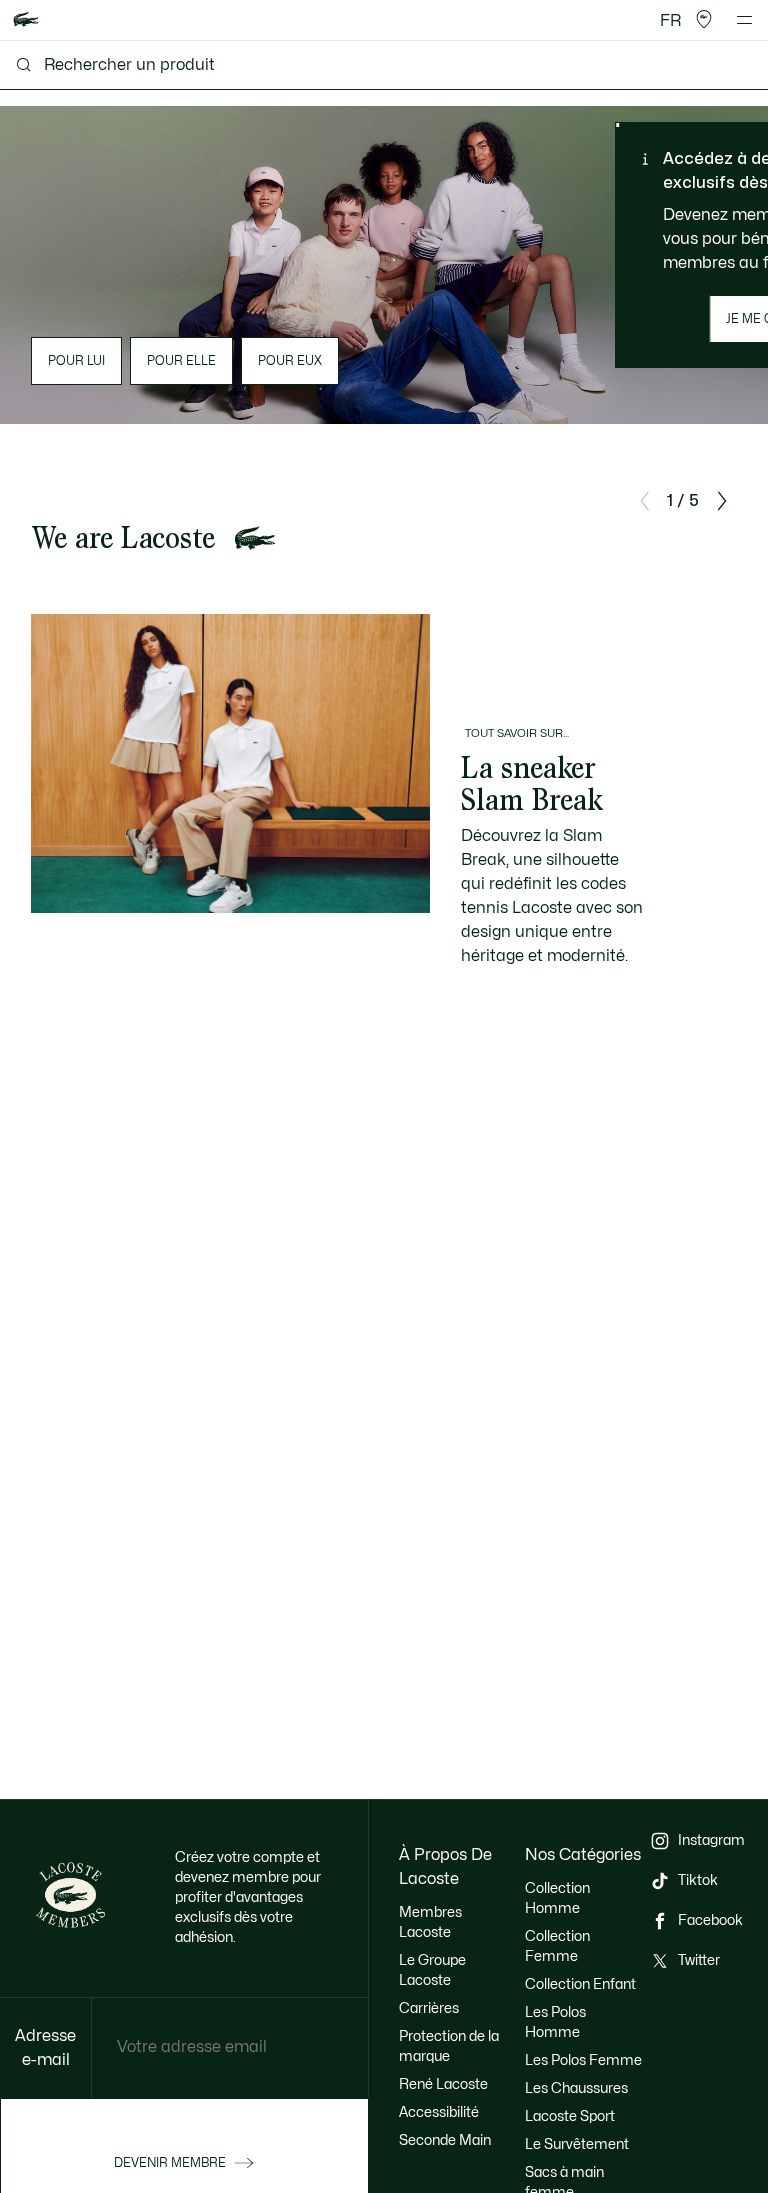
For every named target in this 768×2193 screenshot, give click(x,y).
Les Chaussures (576, 2088)
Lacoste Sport (570, 2116)
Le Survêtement (577, 2144)
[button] (704, 20)
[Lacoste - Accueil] (26, 20)
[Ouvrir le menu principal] (744, 20)
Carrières (429, 2008)
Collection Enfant (580, 1984)
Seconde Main (445, 2140)
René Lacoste (443, 2084)
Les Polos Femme (583, 2060)
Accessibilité (439, 2112)
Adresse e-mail (45, 2048)
